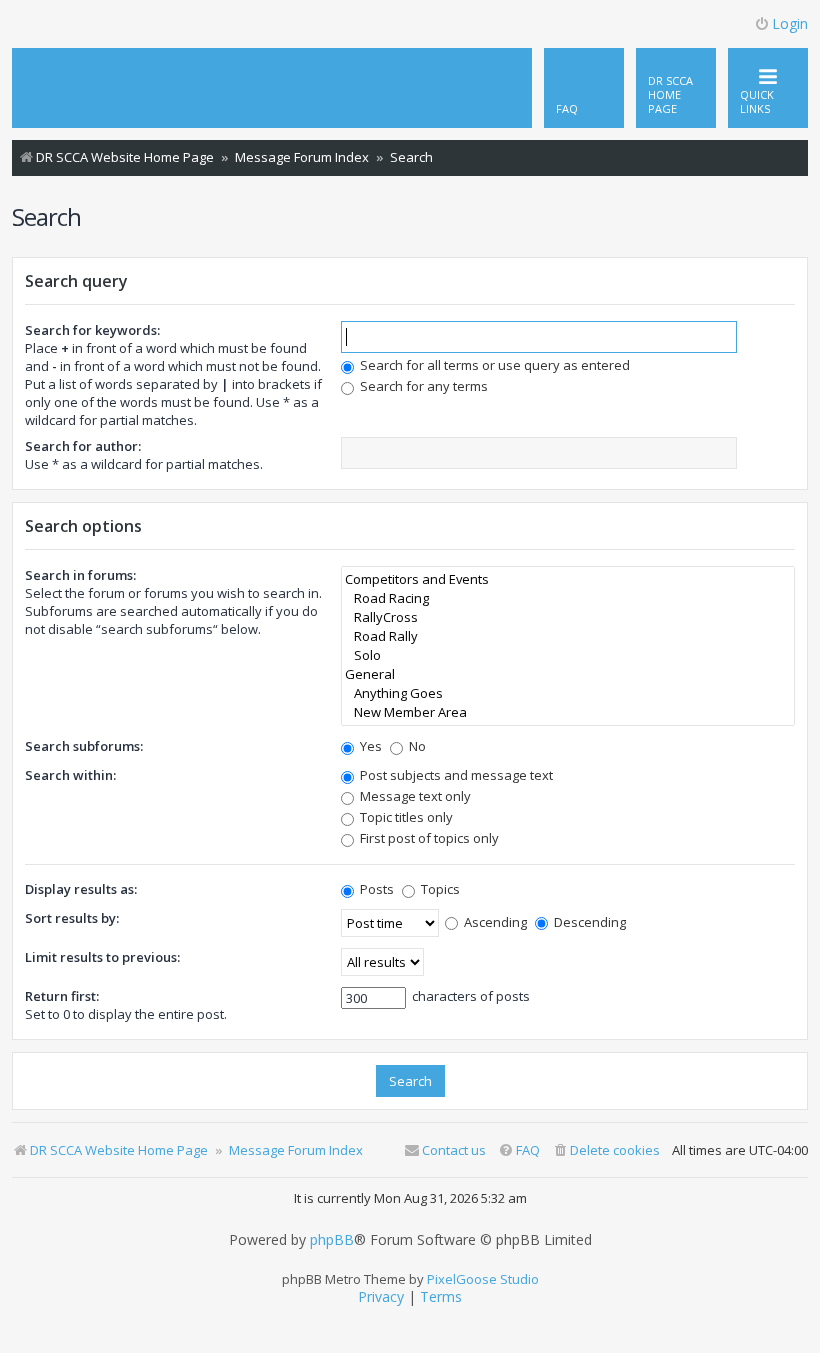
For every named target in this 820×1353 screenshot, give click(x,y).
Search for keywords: (92, 330)
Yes (369, 746)
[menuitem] (676, 88)
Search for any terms (422, 386)
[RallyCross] (568, 617)
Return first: (62, 996)
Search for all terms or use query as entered (493, 365)
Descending (588, 922)
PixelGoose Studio (483, 1279)
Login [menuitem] (790, 23)
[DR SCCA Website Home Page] (87, 69)
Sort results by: (72, 918)
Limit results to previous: (102, 957)
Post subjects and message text (455, 775)
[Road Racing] (568, 598)
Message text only (414, 796)
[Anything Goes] (568, 693)
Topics (439, 889)
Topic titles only (405, 817)
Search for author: (83, 446)
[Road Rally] (568, 636)
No (416, 746)
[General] (568, 674)
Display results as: (81, 889)
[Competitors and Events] (568, 579)
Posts (375, 889)
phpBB (332, 1240)
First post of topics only (428, 838)
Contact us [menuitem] (454, 1150)
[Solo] (568, 655)
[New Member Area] (568, 712)
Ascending (494, 922)
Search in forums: (80, 575)
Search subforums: (84, 746)
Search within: (70, 775)
